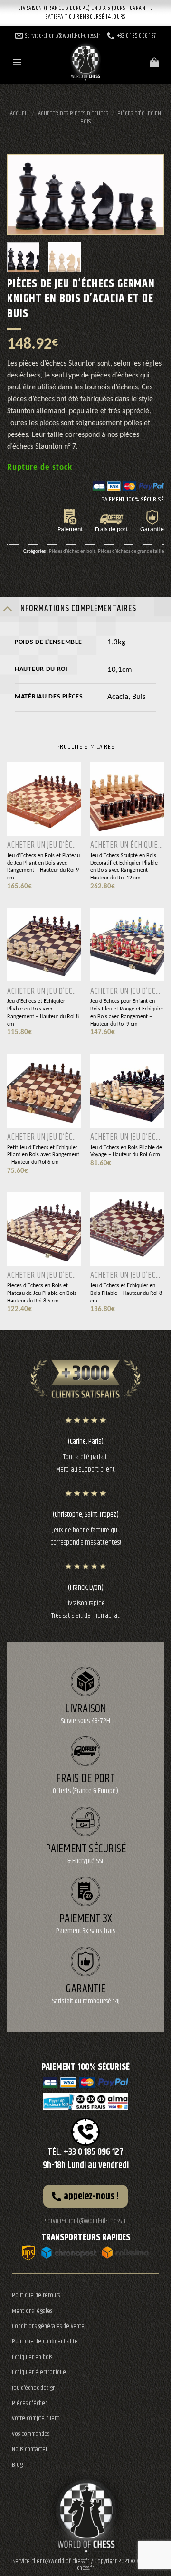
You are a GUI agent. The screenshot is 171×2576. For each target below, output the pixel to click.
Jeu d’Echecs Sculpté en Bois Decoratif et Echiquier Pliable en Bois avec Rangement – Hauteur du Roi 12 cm (124, 867)
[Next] (148, 195)
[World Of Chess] (85, 59)
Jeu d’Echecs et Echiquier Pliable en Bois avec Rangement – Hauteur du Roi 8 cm (43, 1013)
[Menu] (17, 62)
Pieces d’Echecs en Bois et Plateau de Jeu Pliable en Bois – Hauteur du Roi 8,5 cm (44, 1293)
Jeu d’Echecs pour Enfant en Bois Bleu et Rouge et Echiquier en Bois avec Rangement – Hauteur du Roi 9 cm (127, 1013)
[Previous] (23, 195)
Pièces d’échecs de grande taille (131, 551)
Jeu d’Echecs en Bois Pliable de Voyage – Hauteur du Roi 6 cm (126, 1151)
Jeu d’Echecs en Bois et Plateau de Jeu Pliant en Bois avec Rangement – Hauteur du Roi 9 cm (43, 867)
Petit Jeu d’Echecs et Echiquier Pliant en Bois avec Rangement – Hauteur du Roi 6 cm (43, 1155)
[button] (85, 2196)
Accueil (19, 113)
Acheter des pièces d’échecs (73, 113)
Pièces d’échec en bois (121, 118)
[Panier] (154, 62)
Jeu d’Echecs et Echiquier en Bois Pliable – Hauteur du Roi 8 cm (126, 1293)
